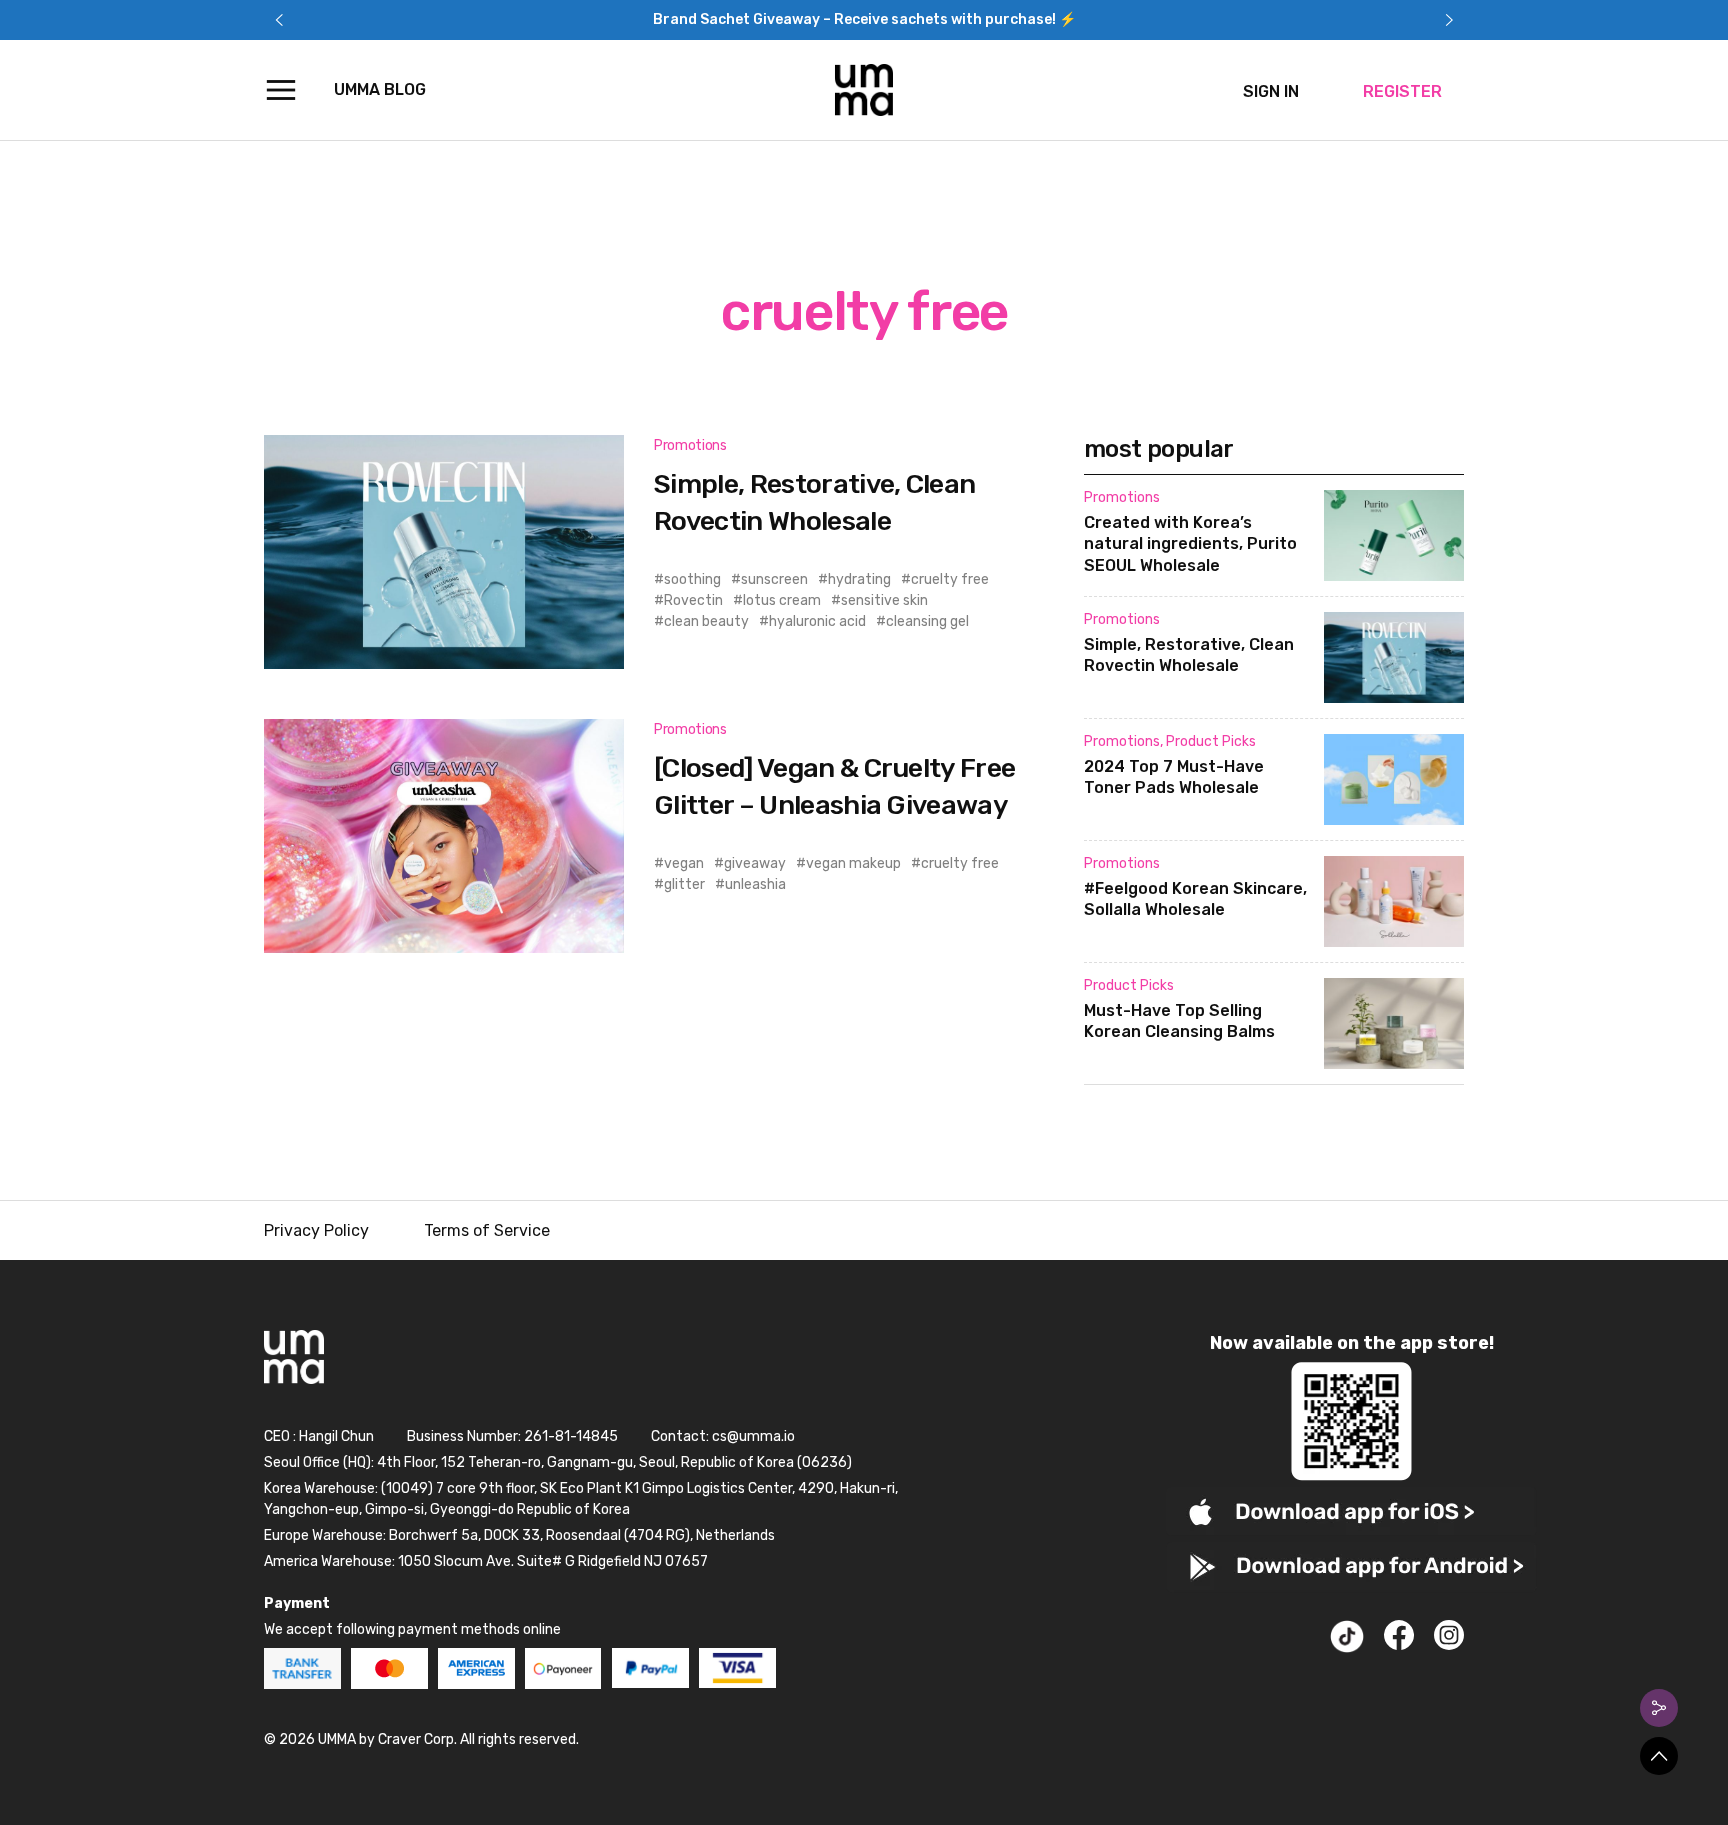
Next (1449, 20)
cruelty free (950, 579)
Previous (279, 20)
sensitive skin (884, 600)
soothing (692, 579)
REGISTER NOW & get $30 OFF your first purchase (864, 19)
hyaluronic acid (817, 621)
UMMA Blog (380, 89)
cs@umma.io (753, 1436)
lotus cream (782, 600)
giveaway (755, 863)
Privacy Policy (316, 1230)
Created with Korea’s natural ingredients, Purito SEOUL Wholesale (1190, 544)
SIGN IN (1271, 91)
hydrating (859, 579)
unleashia (755, 884)
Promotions (690, 445)
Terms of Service (487, 1230)
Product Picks (1211, 741)
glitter (684, 884)
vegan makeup (853, 863)
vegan (684, 863)
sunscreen (774, 579)
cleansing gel (927, 621)
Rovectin (693, 600)
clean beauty (706, 621)
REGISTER (1402, 91)
